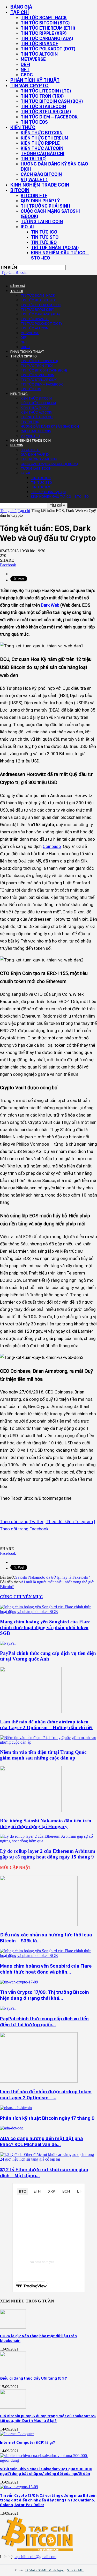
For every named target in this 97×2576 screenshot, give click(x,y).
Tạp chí (20, 12)
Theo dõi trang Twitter (22, 1522)
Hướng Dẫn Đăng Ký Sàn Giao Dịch (54, 166)
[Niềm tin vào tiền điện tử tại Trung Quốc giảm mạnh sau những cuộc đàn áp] (48, 1742)
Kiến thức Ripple (40, 143)
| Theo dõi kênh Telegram (69, 1522)
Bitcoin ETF (34, 195)
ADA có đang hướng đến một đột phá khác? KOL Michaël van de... (42, 2141)
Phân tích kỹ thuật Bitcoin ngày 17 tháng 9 (47, 2118)
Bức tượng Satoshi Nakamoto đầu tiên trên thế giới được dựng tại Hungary (46, 1824)
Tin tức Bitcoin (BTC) (45, 23)
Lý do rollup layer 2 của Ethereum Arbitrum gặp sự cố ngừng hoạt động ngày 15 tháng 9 (48, 1854)
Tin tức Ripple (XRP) (44, 33)
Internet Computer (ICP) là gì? (28, 2442)
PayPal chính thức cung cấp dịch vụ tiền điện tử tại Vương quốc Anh (48, 1656)
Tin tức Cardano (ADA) (47, 38)
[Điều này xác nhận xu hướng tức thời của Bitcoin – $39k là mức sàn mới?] (39, 1925)
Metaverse (33, 59)
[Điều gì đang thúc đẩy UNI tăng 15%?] (13, 2370)
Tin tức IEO (44, 242)
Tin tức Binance (39, 44)
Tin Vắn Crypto (29, 85)
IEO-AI (27, 227)
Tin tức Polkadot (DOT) (48, 49)
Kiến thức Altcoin (42, 148)
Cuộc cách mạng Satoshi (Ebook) (50, 214)
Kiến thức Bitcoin (42, 133)
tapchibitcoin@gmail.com (35, 2557)
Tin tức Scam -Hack (44, 18)
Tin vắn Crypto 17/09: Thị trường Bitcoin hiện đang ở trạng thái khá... (44, 1995)
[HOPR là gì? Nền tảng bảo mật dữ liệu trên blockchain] (13, 2327)
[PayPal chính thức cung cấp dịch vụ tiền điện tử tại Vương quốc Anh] (8, 1643)
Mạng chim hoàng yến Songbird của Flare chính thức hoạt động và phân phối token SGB (45, 1627)
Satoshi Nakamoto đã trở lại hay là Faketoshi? (53, 1577)
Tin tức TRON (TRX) (42, 96)
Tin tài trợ (33, 159)
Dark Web (50, 605)
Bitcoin (20, 190)
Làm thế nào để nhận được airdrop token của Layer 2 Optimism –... (46, 2095)
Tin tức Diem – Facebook (49, 117)
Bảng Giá (21, 7)
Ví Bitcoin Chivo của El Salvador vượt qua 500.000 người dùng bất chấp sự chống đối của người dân (46, 2471)
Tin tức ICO (44, 232)
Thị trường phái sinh (45, 206)
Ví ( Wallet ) (34, 179)
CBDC (27, 75)
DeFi (25, 64)
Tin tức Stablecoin (43, 106)
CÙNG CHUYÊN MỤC (21, 1597)
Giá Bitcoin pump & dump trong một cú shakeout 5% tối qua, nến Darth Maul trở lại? (48, 2418)
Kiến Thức (23, 127)
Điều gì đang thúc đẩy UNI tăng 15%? (33, 2378)
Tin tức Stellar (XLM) (46, 112)
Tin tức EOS (34, 122)
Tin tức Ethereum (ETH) (48, 28)
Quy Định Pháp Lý (40, 201)
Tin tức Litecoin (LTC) (46, 91)
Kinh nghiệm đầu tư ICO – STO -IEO (60, 255)
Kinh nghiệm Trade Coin (40, 185)
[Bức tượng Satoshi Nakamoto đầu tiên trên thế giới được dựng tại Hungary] (31, 1811)
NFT (25, 69)
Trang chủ (8, 511)
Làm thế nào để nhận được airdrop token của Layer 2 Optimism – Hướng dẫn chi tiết (46, 1725)
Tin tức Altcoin (39, 54)
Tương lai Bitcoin (42, 221)
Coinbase (52, 846)
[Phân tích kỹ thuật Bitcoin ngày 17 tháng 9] (16, 2108)
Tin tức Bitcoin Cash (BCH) (52, 101)
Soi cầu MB (75, 2570)
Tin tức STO (45, 237)
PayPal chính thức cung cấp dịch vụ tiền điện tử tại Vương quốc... (44, 2022)
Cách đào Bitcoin (41, 174)
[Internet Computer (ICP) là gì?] (17, 2434)
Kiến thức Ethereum (44, 138)
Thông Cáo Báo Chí (43, 153)
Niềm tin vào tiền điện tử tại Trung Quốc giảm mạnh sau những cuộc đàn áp (43, 1755)
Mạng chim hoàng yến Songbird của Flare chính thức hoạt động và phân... (46, 1969)
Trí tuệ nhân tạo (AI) (55, 247)
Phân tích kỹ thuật (35, 80)
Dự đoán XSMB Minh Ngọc (45, 2570)
